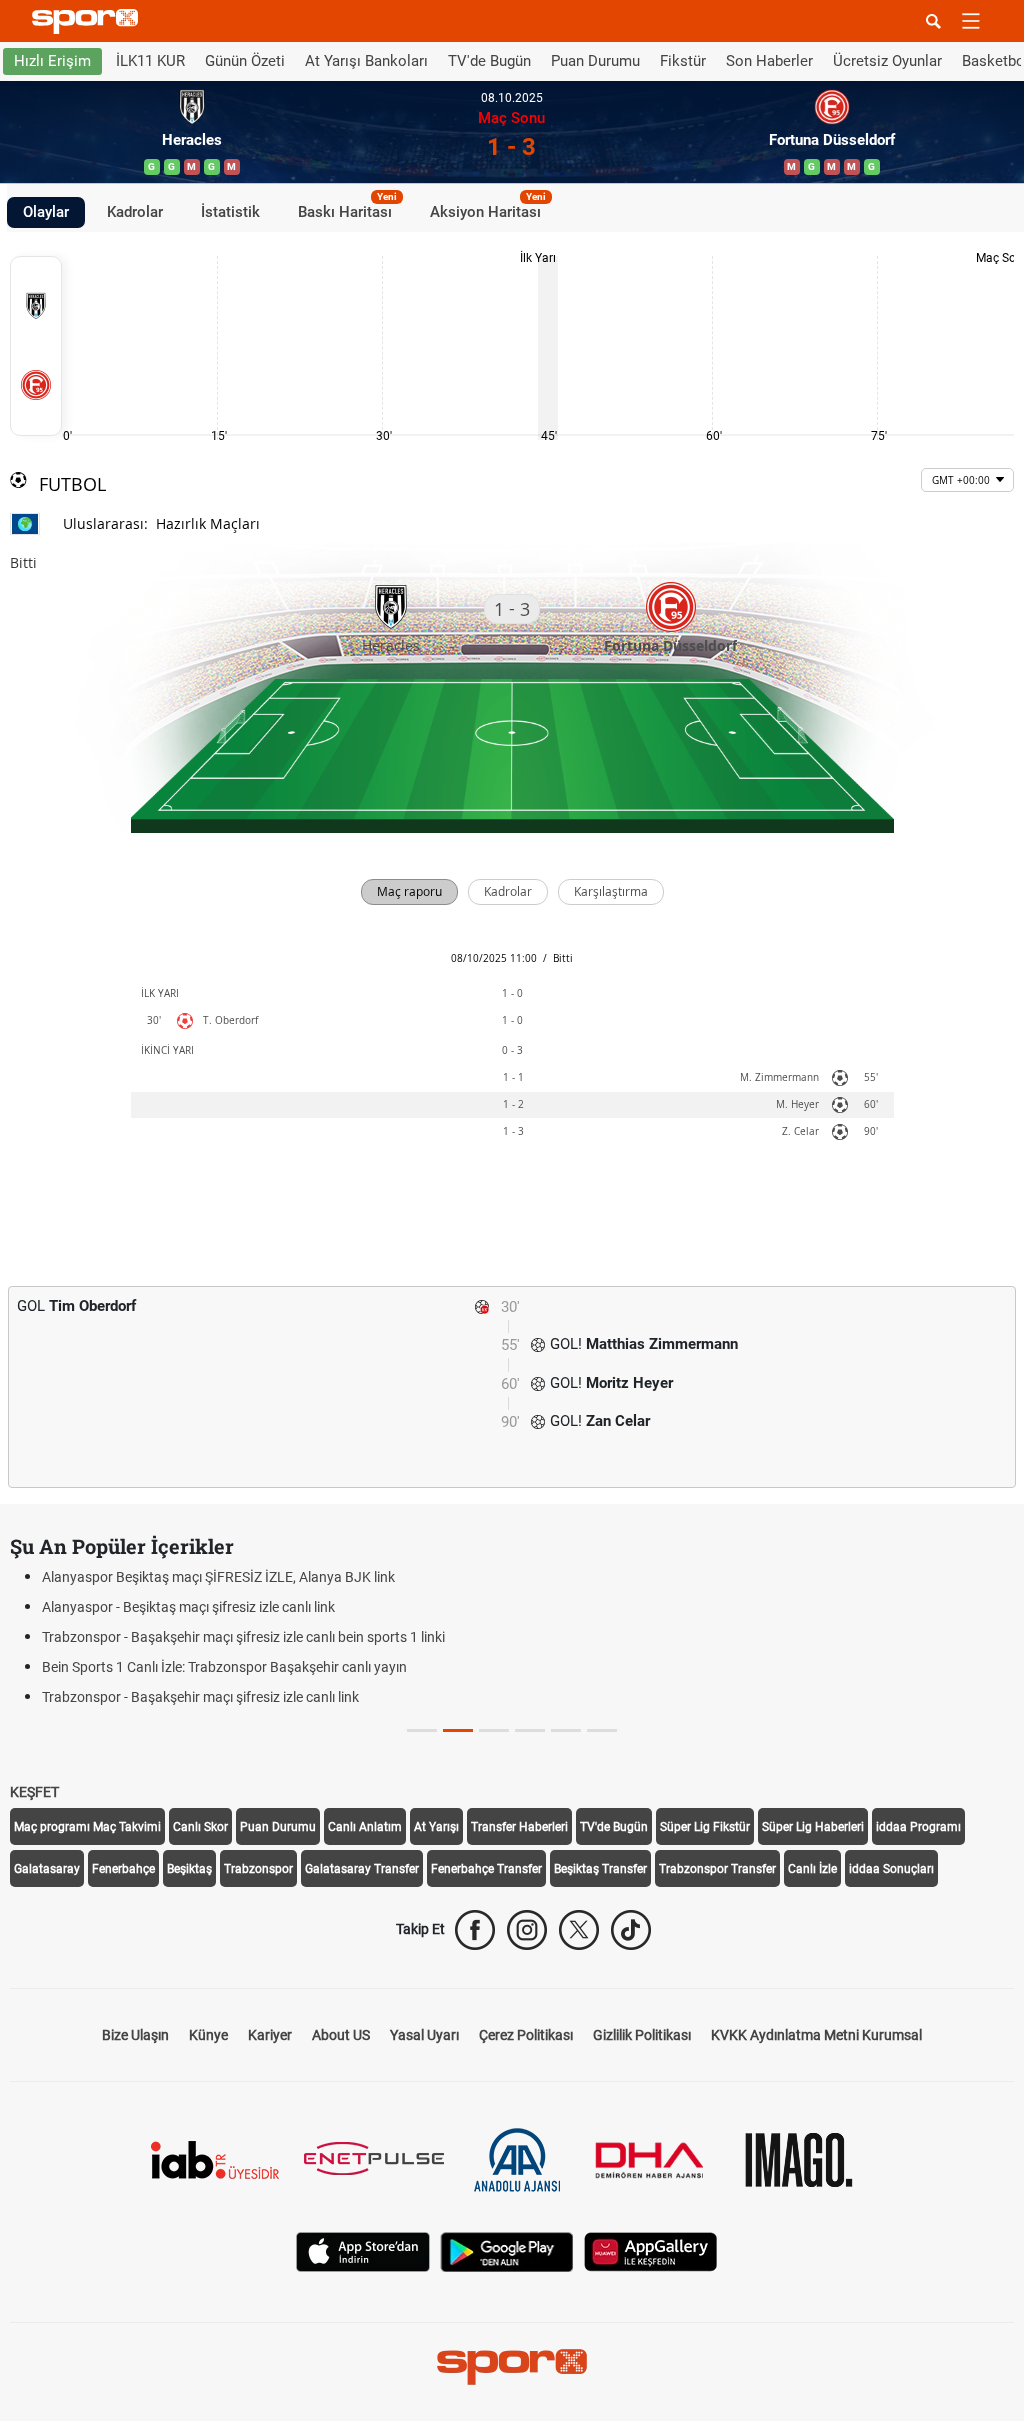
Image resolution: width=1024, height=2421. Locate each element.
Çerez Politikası (526, 2035)
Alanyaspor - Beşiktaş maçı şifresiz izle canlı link (188, 1607)
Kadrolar (135, 212)
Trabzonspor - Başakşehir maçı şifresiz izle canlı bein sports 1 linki (243, 1637)
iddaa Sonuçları (891, 1869)
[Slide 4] (566, 1730)
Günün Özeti (245, 61)
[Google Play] (507, 2250)
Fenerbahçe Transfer (486, 1869)
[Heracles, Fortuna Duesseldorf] (36, 346)
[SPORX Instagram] (527, 1930)
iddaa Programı (918, 1827)
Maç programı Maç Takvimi (87, 1827)
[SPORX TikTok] (631, 1930)
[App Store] (363, 2250)
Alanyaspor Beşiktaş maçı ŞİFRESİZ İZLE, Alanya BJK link (218, 1577)
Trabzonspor (258, 1869)
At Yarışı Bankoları (366, 61)
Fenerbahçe (123, 1869)
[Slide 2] (494, 1730)
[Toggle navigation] (971, 21)
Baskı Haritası (347, 209)
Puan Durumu (595, 61)
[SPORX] (512, 2367)
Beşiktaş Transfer (600, 1869)
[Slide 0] (422, 1730)
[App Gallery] (651, 2250)
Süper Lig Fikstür (705, 1827)
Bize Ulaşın (135, 2035)
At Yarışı (436, 1827)
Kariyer (270, 2035)
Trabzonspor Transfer (717, 1869)
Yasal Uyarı (424, 2035)
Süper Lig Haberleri (813, 1827)
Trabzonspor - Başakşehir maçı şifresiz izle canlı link (200, 1697)
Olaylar (46, 212)
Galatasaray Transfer (362, 1869)
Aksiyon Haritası (488, 209)
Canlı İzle (812, 1869)
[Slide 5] (602, 1730)
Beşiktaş (189, 1869)
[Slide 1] (458, 1730)
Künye (208, 2035)
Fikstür (683, 61)
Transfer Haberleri (519, 1827)
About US (341, 2035)
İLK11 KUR (150, 61)
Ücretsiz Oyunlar (887, 61)
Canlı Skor (200, 1827)
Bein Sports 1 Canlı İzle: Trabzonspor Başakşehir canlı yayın (224, 1667)
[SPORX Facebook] (475, 1930)
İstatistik (230, 212)
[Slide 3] (530, 1730)
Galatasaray (47, 1869)
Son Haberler (769, 61)
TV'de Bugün (489, 61)
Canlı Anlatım (365, 1827)
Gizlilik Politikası (642, 2035)
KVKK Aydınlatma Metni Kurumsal (816, 2035)
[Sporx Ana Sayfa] (89, 21)
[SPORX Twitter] (579, 1930)
